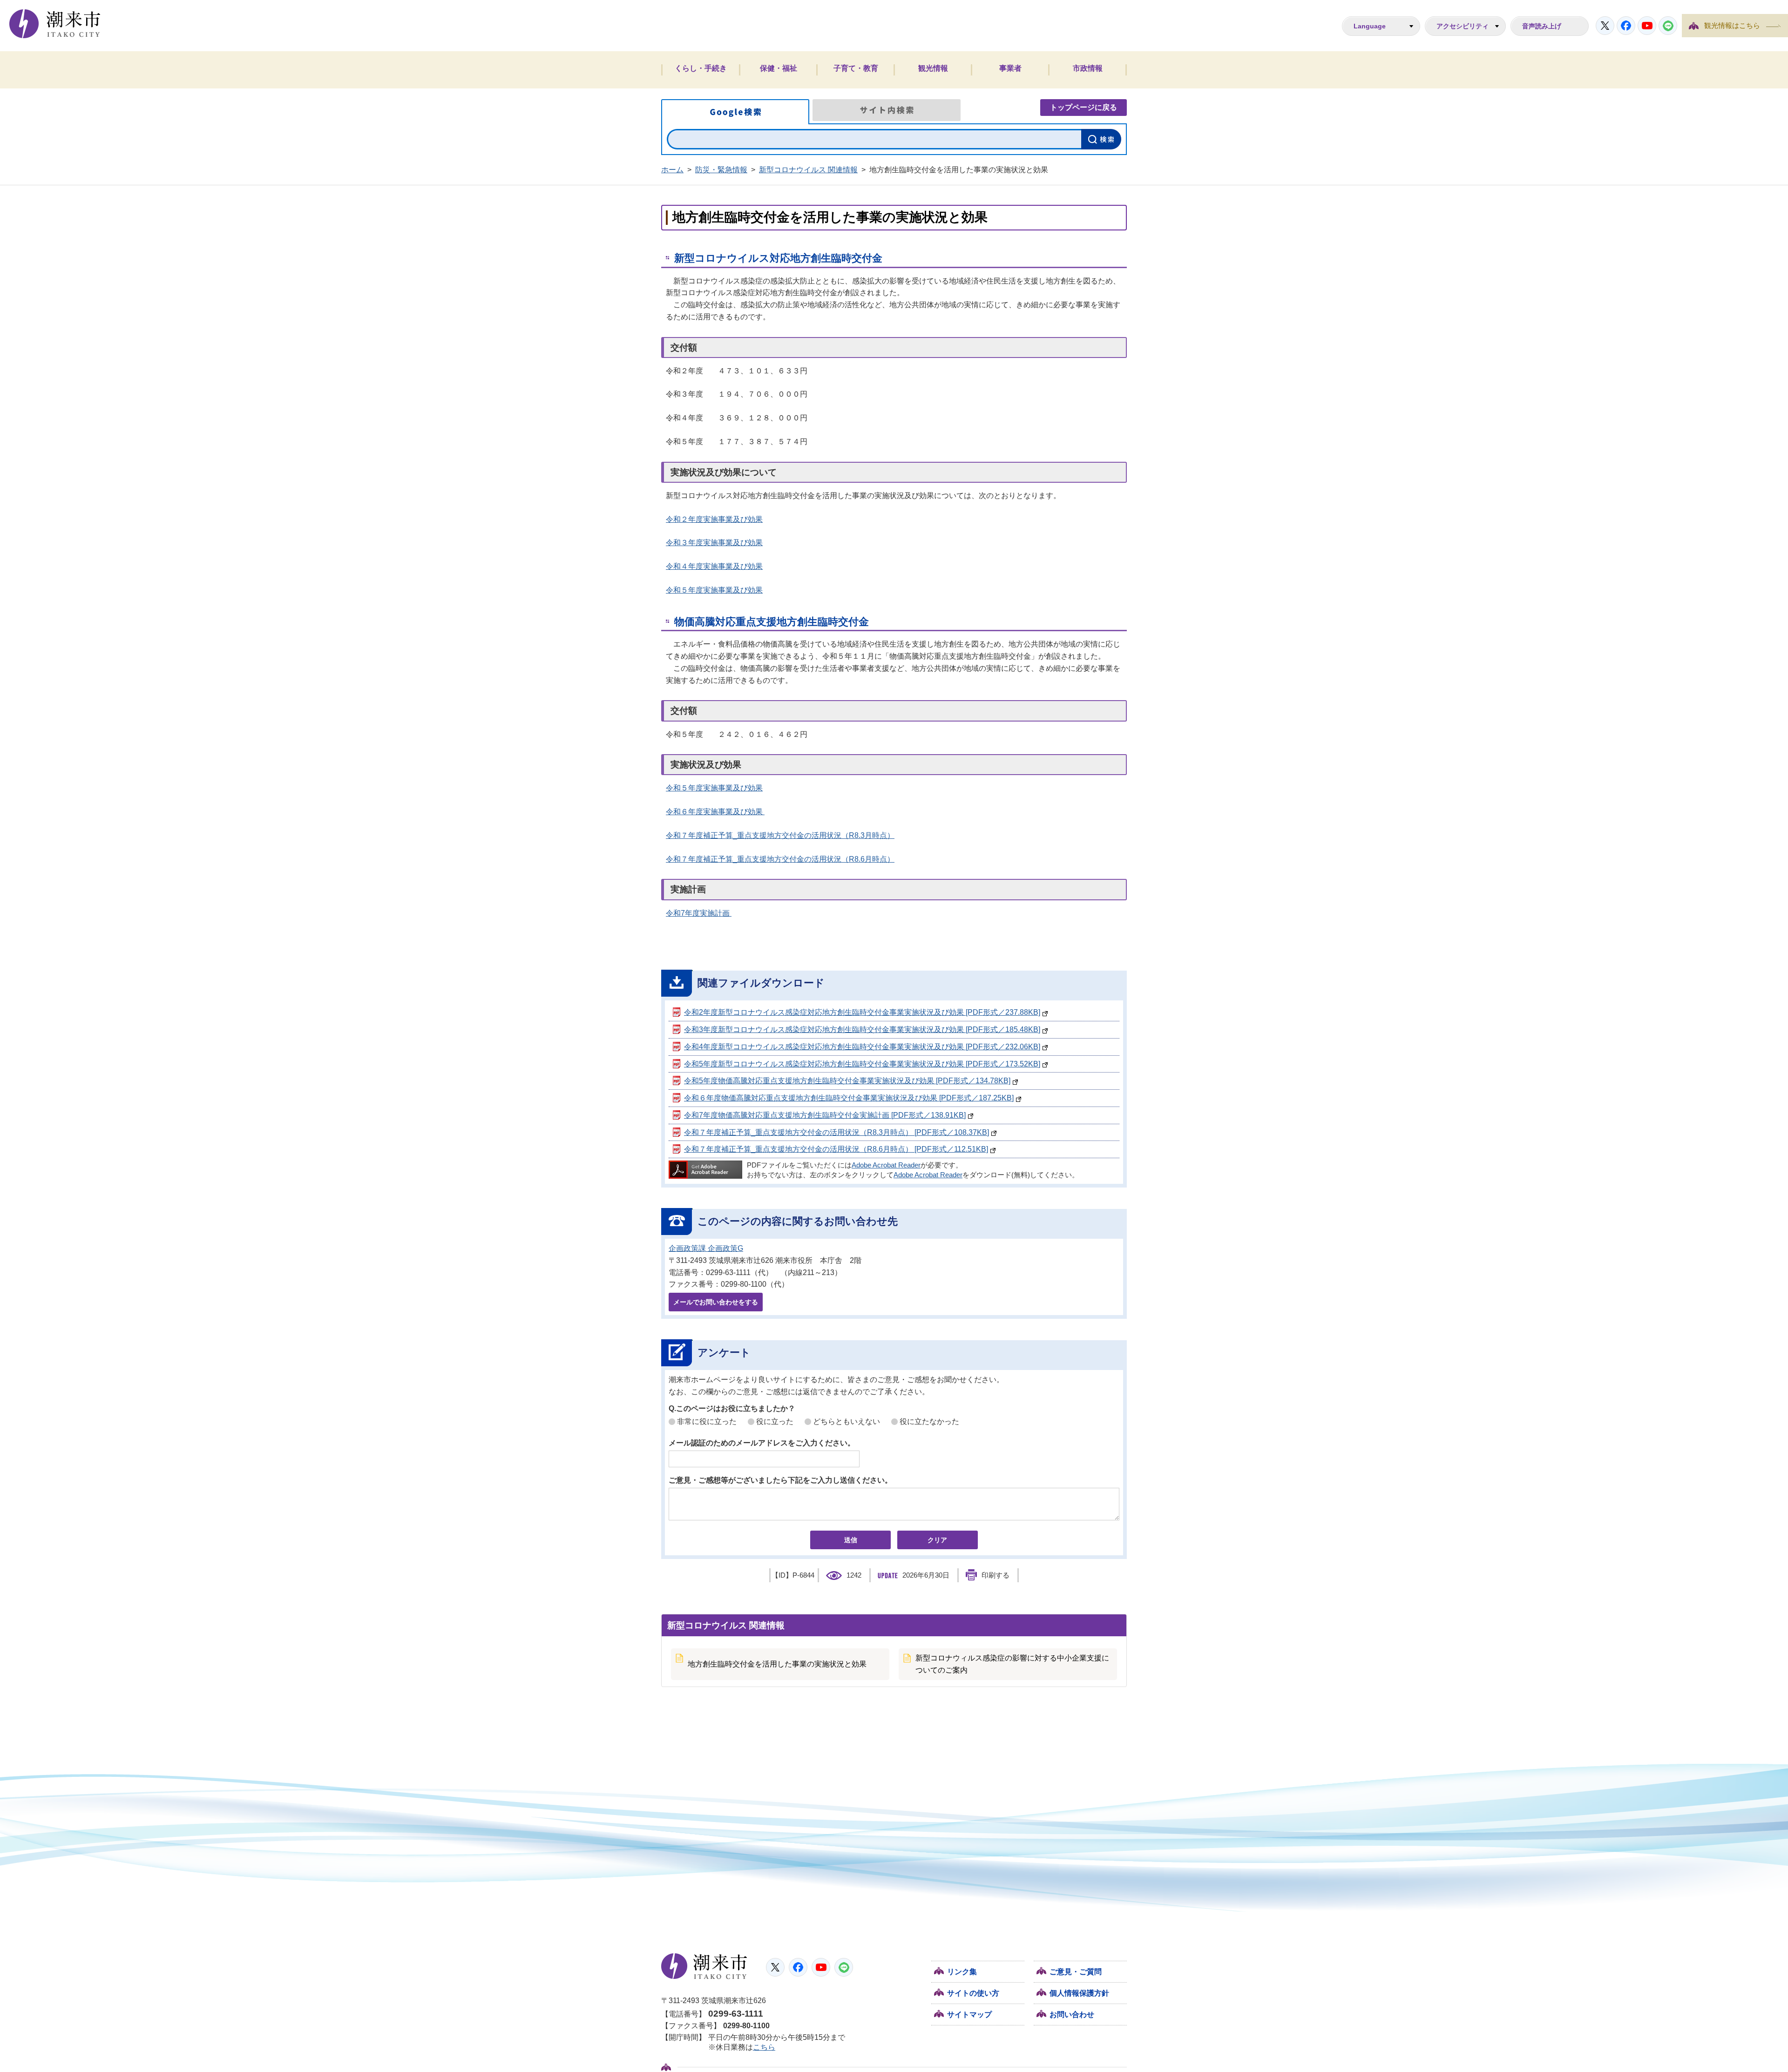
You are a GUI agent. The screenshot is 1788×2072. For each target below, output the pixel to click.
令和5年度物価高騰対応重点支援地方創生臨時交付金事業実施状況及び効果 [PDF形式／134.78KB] (847, 1081)
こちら (764, 2047)
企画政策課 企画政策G (706, 1248)
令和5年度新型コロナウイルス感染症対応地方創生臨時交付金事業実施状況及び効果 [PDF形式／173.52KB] (862, 1064)
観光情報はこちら (1732, 26)
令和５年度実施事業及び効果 (714, 590)
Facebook (1626, 26)
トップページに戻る (1084, 107)
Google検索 (735, 112)
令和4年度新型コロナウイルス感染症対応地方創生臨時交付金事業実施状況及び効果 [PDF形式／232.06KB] (862, 1047)
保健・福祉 (779, 68)
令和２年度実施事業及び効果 (714, 519)
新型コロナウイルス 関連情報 (808, 170)
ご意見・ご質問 (1076, 1972)
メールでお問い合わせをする (716, 1302)
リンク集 (962, 1972)
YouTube (1647, 26)
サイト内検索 (887, 110)
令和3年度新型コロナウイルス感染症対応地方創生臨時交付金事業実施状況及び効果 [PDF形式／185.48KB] (862, 1029)
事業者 (1010, 68)
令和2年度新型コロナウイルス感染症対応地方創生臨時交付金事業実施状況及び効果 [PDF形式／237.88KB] (862, 1012)
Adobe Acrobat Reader (886, 1165)
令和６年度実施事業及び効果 (715, 812)
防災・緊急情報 (721, 170)
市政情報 (1088, 68)
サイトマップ (969, 2015)
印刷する (996, 1575)
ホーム (672, 170)
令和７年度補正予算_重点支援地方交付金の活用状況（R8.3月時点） (780, 835)
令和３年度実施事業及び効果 (714, 543)
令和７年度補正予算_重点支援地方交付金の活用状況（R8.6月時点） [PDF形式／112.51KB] (836, 1149)
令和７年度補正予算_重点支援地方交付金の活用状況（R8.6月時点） (780, 859)
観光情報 (933, 68)
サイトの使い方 (973, 1993)
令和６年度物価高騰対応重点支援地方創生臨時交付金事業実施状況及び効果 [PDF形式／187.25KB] (849, 1098)
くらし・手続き (701, 68)
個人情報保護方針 (1079, 1993)
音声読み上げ (1542, 26)
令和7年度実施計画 (699, 913)
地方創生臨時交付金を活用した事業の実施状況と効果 (777, 1664)
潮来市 (704, 1966)
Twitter (1605, 26)
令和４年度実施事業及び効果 (714, 566)
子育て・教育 (856, 68)
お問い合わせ (1072, 2015)
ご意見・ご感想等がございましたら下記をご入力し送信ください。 (780, 1480)
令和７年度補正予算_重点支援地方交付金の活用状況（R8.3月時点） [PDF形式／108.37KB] (836, 1132)
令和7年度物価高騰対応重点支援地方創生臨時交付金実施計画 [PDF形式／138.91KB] (825, 1115)
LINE (1668, 26)
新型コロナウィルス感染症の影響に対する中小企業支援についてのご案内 (1012, 1664)
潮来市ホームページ (55, 24)
